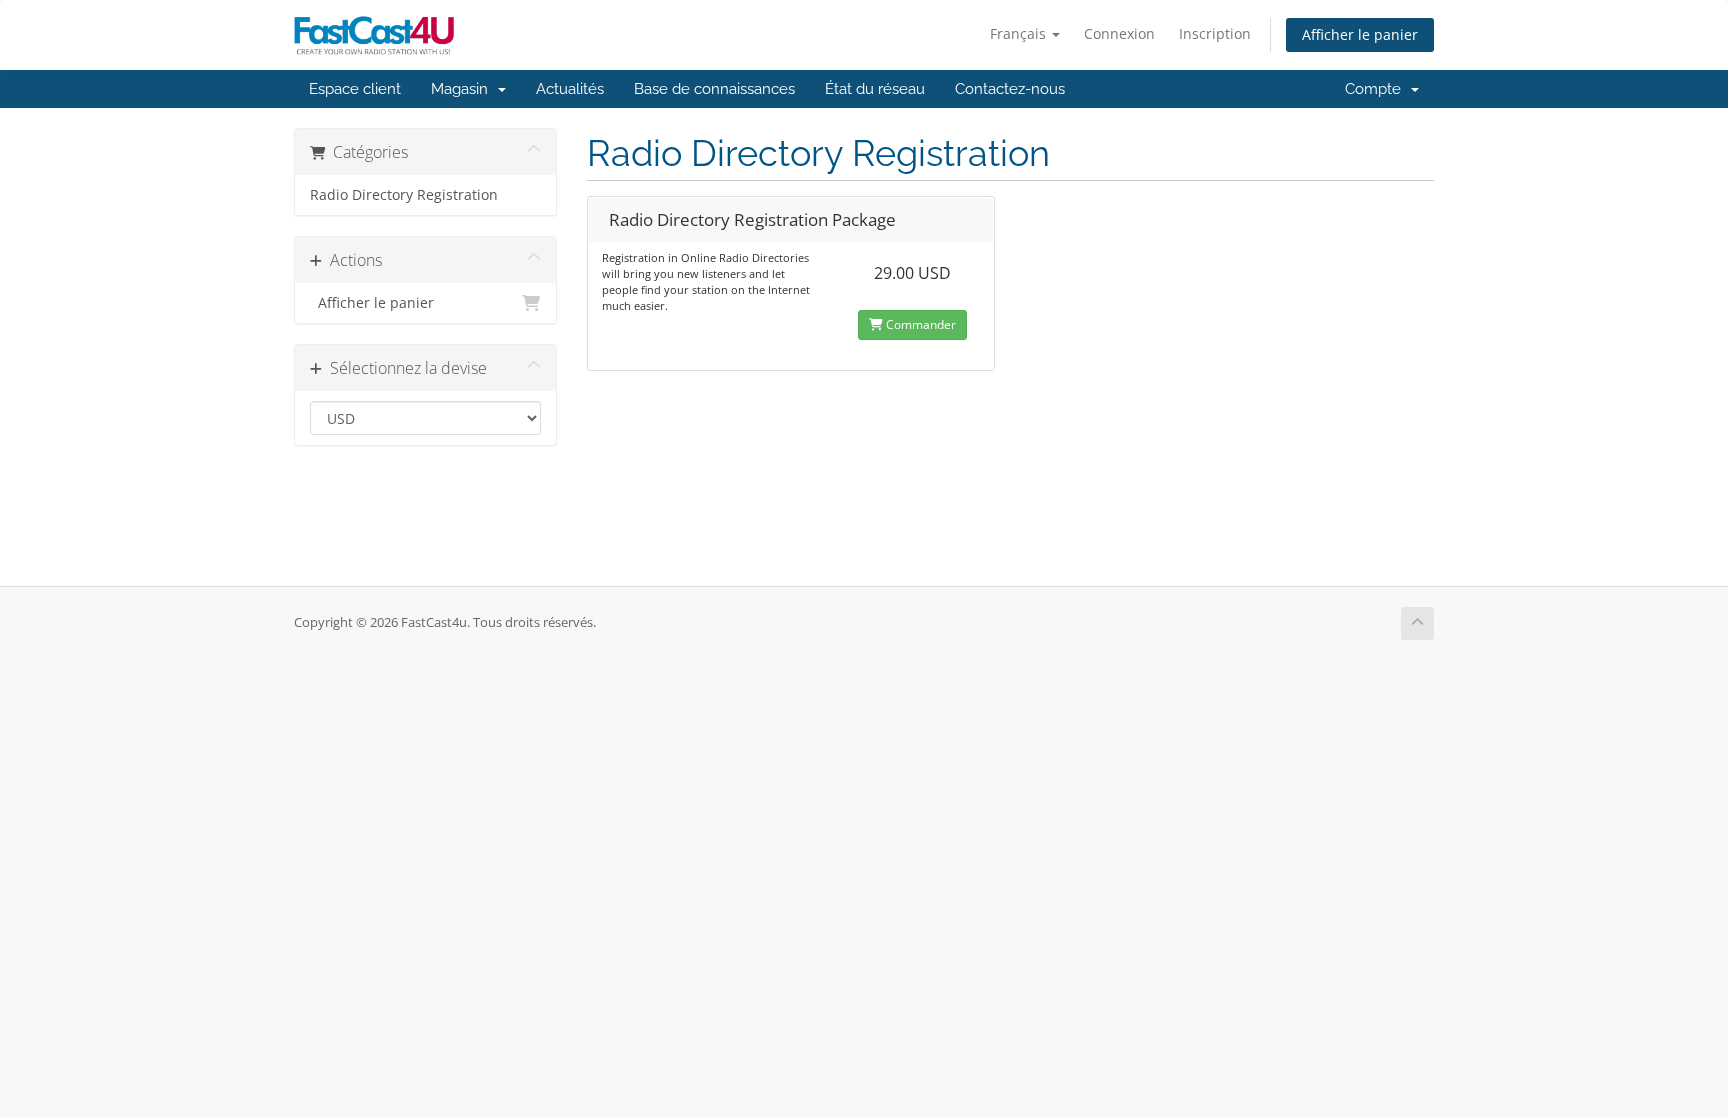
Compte (1377, 89)
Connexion (1119, 33)
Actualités (570, 89)
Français (1020, 33)
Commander (919, 324)
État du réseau (875, 89)
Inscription (1215, 33)
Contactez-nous (1010, 89)
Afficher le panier (1360, 34)
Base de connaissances (714, 89)
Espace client (355, 89)
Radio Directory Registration (404, 195)
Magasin (463, 89)
